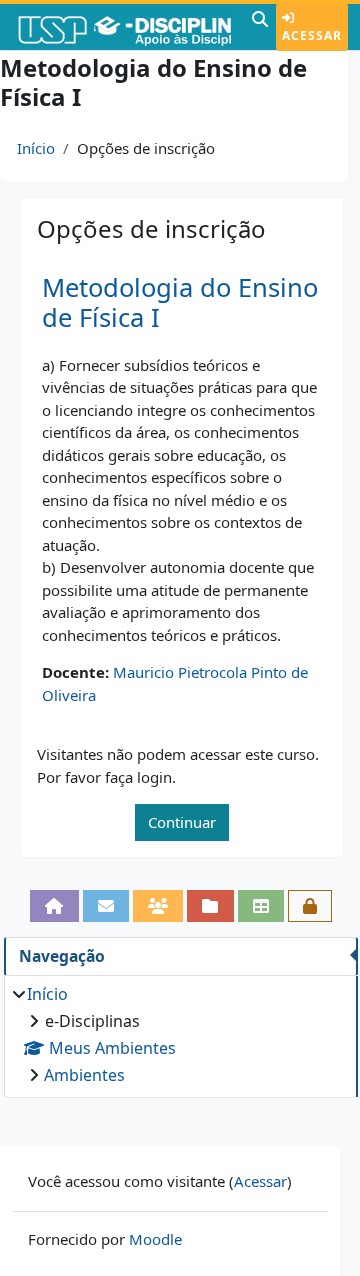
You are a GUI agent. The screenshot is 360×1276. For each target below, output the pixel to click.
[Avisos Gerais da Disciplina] (106, 906)
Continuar (182, 822)
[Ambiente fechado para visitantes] (310, 906)
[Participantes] (158, 906)
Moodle (155, 1239)
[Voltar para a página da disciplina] (54, 906)
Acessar (312, 35)
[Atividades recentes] (210, 906)
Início (36, 148)
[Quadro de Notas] (261, 906)
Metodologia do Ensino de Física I (180, 303)
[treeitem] (180, 1034)
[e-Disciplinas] (123, 27)
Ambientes (84, 1075)
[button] (260, 27)
